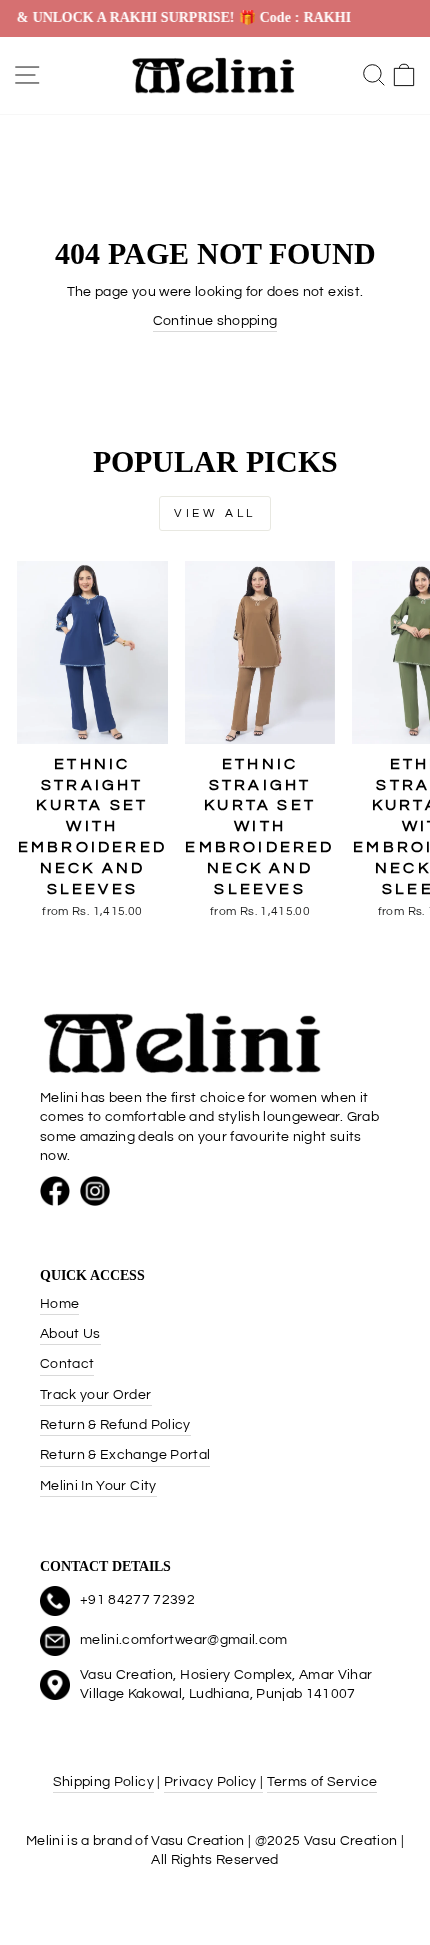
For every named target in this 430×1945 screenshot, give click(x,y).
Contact (67, 1364)
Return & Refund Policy (115, 1425)
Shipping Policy (103, 1782)
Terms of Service (322, 1782)
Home (59, 1304)
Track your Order (96, 1395)
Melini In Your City (98, 1486)
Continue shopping (215, 321)
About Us (70, 1334)
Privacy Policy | (214, 1782)
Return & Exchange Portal (125, 1455)
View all (215, 513)
